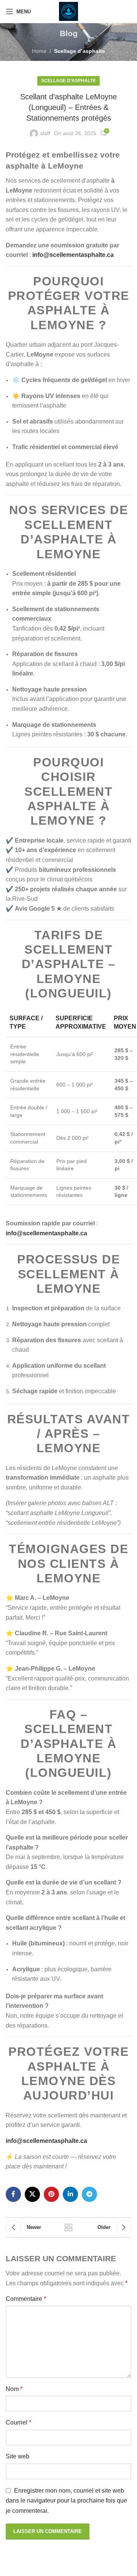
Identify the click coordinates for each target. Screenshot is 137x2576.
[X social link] (32, 2194)
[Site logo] (68, 11)
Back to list (68, 2227)
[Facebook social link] (13, 2194)
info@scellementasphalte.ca (73, 255)
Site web (18, 2456)
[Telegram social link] (89, 2194)
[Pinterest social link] (51, 2194)
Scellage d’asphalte (80, 51)
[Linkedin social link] (70, 2194)
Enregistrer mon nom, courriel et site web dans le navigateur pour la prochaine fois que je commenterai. (66, 2501)
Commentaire (26, 2299)
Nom (14, 2389)
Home (39, 51)
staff (45, 133)
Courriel (18, 2422)
